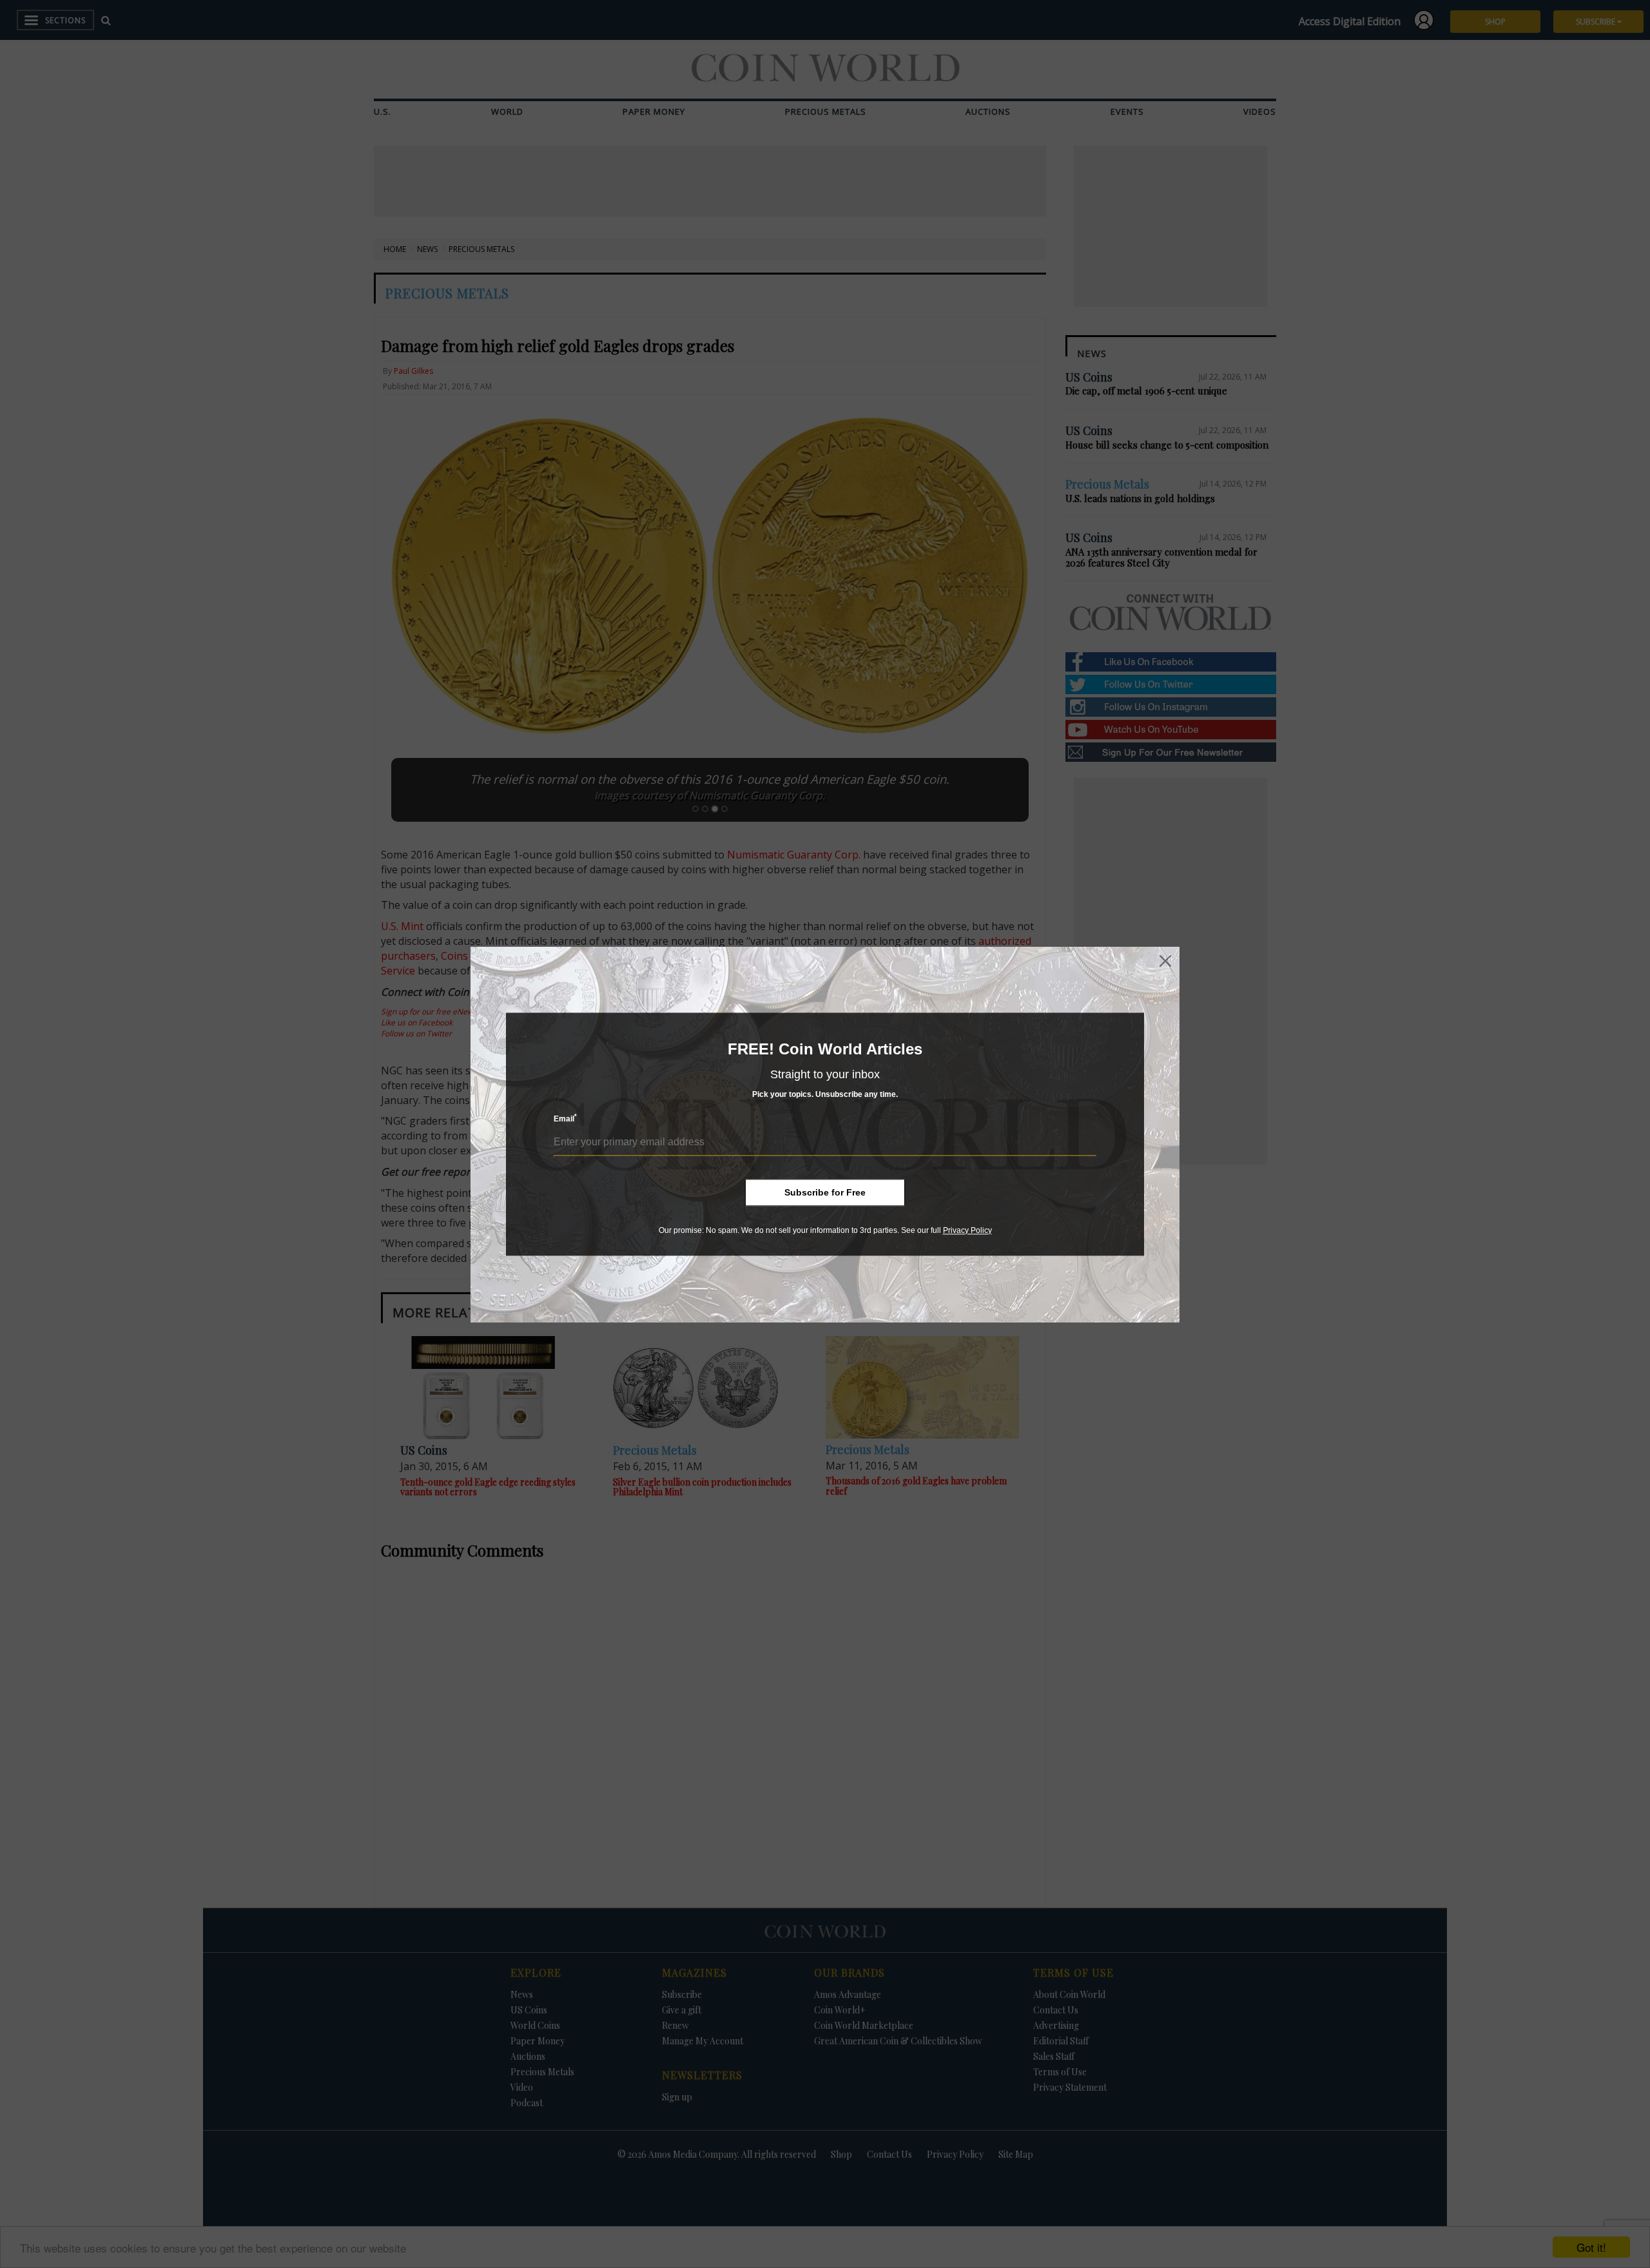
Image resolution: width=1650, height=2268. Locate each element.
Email (565, 1119)
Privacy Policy (967, 1230)
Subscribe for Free (825, 1192)
